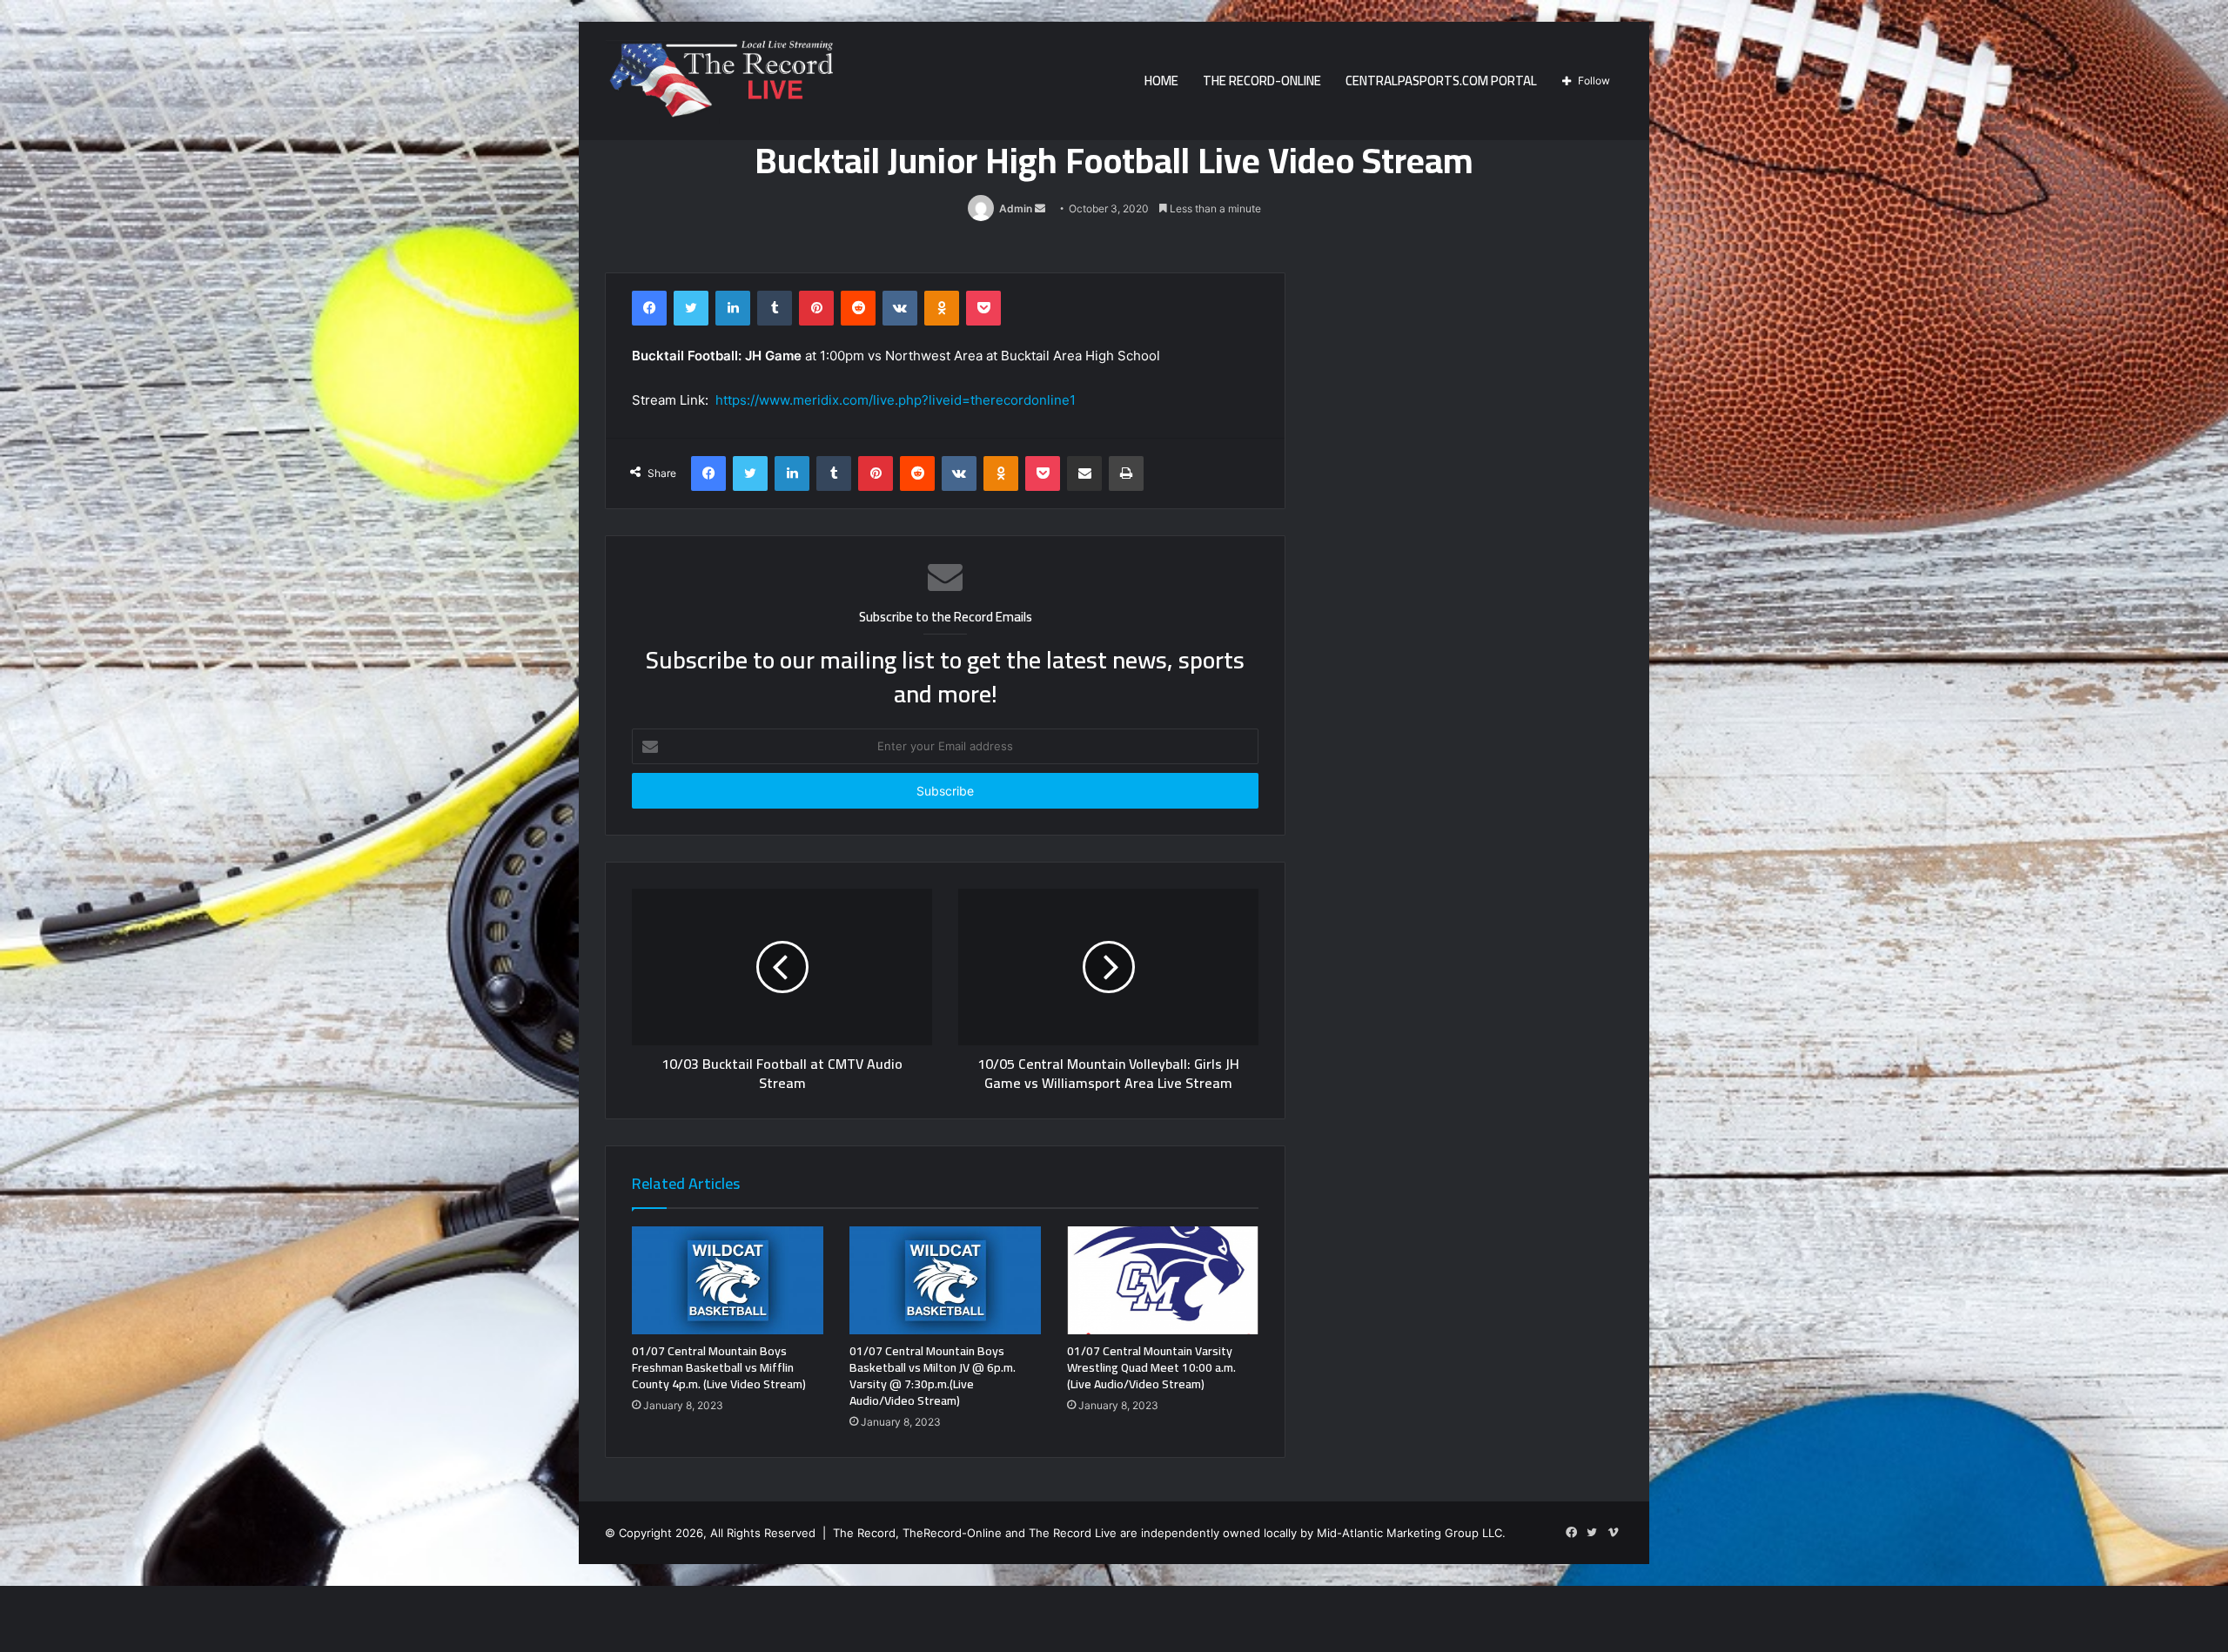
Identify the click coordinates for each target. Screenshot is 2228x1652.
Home (1161, 81)
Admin (1016, 208)
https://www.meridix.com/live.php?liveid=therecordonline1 (896, 400)
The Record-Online (1262, 81)
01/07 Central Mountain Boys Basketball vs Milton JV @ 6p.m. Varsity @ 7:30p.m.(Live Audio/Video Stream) (933, 1376)
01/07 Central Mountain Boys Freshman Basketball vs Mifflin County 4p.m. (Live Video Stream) (719, 1367)
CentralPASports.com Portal (1441, 81)
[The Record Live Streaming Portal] (719, 84)
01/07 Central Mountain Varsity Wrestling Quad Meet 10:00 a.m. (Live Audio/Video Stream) (1151, 1367)
